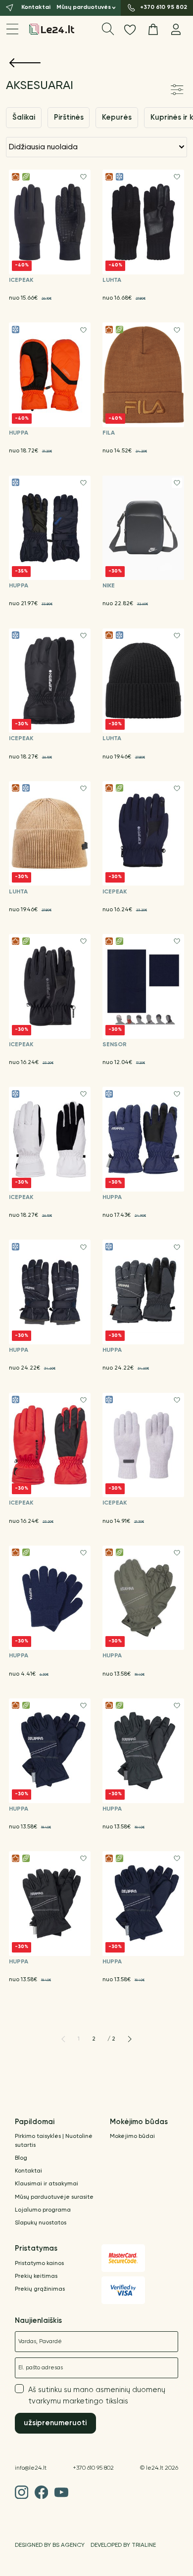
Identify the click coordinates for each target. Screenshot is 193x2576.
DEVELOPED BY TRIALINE (123, 2545)
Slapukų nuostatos (41, 2223)
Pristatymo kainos (39, 2264)
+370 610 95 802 (93, 2468)
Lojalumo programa (43, 2210)
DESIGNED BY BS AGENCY (50, 2545)
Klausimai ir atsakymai (47, 2184)
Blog (21, 2158)
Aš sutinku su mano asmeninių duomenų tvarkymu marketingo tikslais (97, 2396)
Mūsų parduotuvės (84, 7)
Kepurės (117, 117)
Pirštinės (69, 117)
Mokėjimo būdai (132, 2136)
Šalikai (24, 117)
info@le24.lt (31, 2468)
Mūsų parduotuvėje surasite (54, 2197)
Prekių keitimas (36, 2276)
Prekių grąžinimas (40, 2289)
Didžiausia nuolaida (43, 147)
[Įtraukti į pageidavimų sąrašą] (83, 177)
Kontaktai (28, 2171)
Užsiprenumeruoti (55, 2423)
